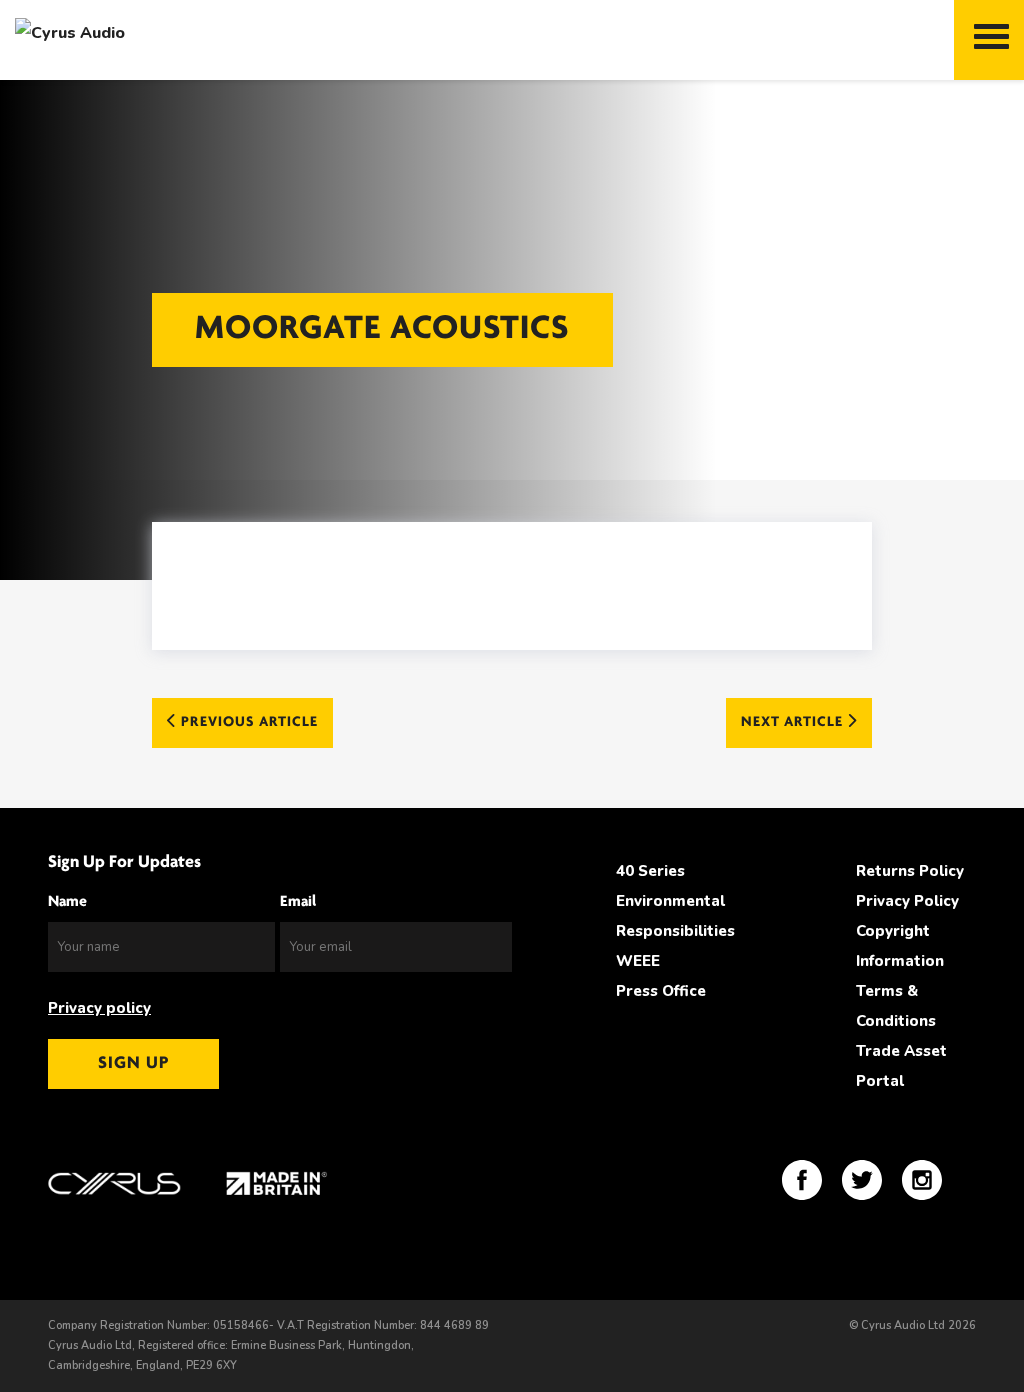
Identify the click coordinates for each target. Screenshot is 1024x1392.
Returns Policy (910, 871)
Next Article (794, 722)
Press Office (661, 991)
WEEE (638, 961)
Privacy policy (99, 1008)
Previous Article (247, 722)
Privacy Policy (907, 901)
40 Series (650, 871)
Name (67, 902)
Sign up (133, 1064)
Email (298, 902)
